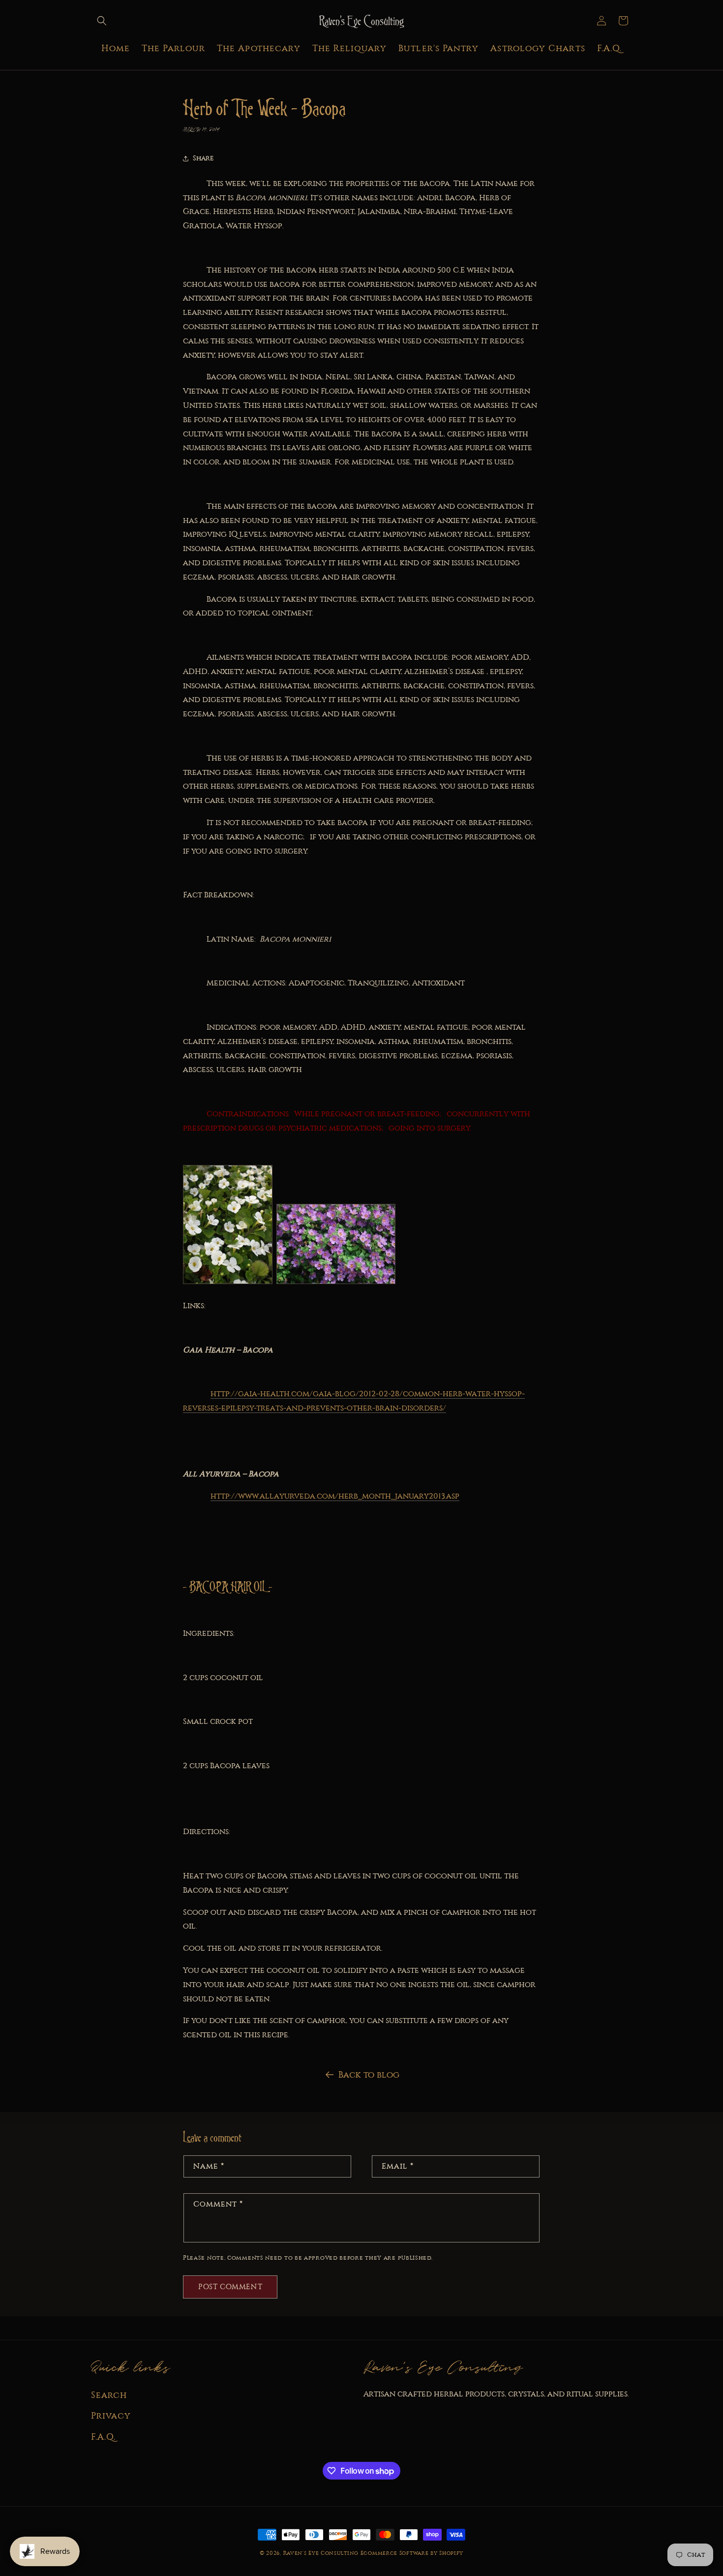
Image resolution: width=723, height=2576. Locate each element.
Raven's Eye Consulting (321, 2553)
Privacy (111, 2416)
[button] (102, 21)
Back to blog (369, 2075)
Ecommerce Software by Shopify (412, 2553)
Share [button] (203, 158)
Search (109, 2395)
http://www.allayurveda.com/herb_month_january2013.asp (335, 1496)
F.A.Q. (103, 2437)
